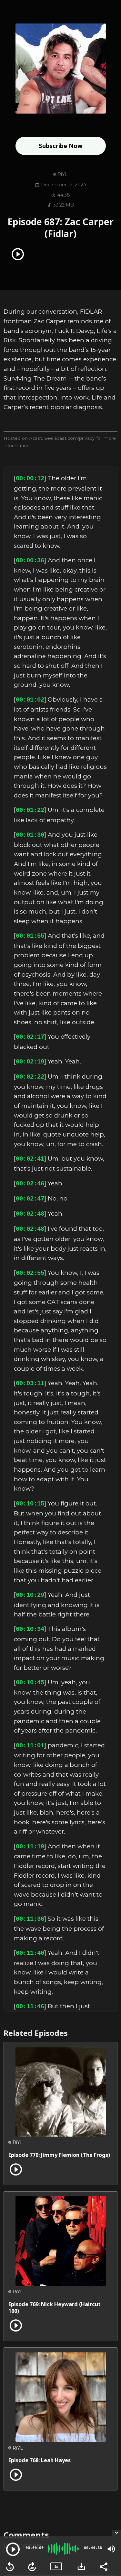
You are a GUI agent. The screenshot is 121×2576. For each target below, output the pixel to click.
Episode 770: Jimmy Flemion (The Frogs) (59, 2155)
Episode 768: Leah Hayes (40, 2460)
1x (56, 2567)
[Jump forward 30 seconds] (32, 2567)
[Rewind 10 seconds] (10, 2567)
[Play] (13, 2549)
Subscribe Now (61, 146)
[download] (81, 2566)
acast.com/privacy (75, 438)
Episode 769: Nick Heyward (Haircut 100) (55, 2308)
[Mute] (111, 2549)
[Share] (103, 2566)
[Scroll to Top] (108, 2517)
